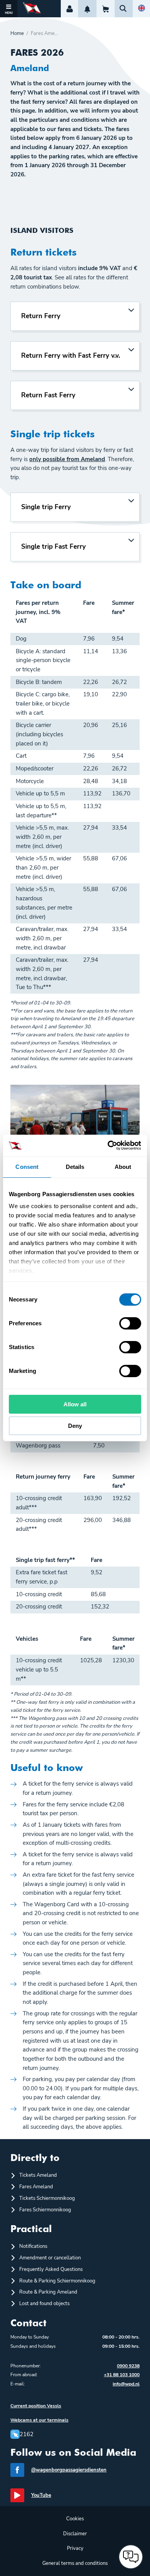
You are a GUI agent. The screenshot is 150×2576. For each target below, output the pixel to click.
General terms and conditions (75, 2563)
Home (17, 34)
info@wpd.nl (126, 2384)
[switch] (130, 1323)
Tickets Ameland (38, 2175)
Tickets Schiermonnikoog (47, 2198)
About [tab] (123, 1167)
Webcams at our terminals (39, 2420)
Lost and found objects (44, 2304)
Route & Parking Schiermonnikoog (57, 2281)
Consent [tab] (27, 1167)
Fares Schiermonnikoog (45, 2210)
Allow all (75, 1404)
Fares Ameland (36, 2187)
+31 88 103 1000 (122, 2375)
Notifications (33, 2246)
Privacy (75, 2548)
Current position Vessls (36, 2406)
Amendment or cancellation (50, 2258)
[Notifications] (87, 9)
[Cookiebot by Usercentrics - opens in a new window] (108, 1145)
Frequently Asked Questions (51, 2269)
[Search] (124, 9)
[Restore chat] (131, 2557)
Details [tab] (75, 1167)
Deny (75, 1426)
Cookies (75, 2519)
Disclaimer (75, 2534)
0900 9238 (128, 2366)
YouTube (41, 2495)
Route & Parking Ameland (48, 2292)
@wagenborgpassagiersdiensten (69, 2470)
